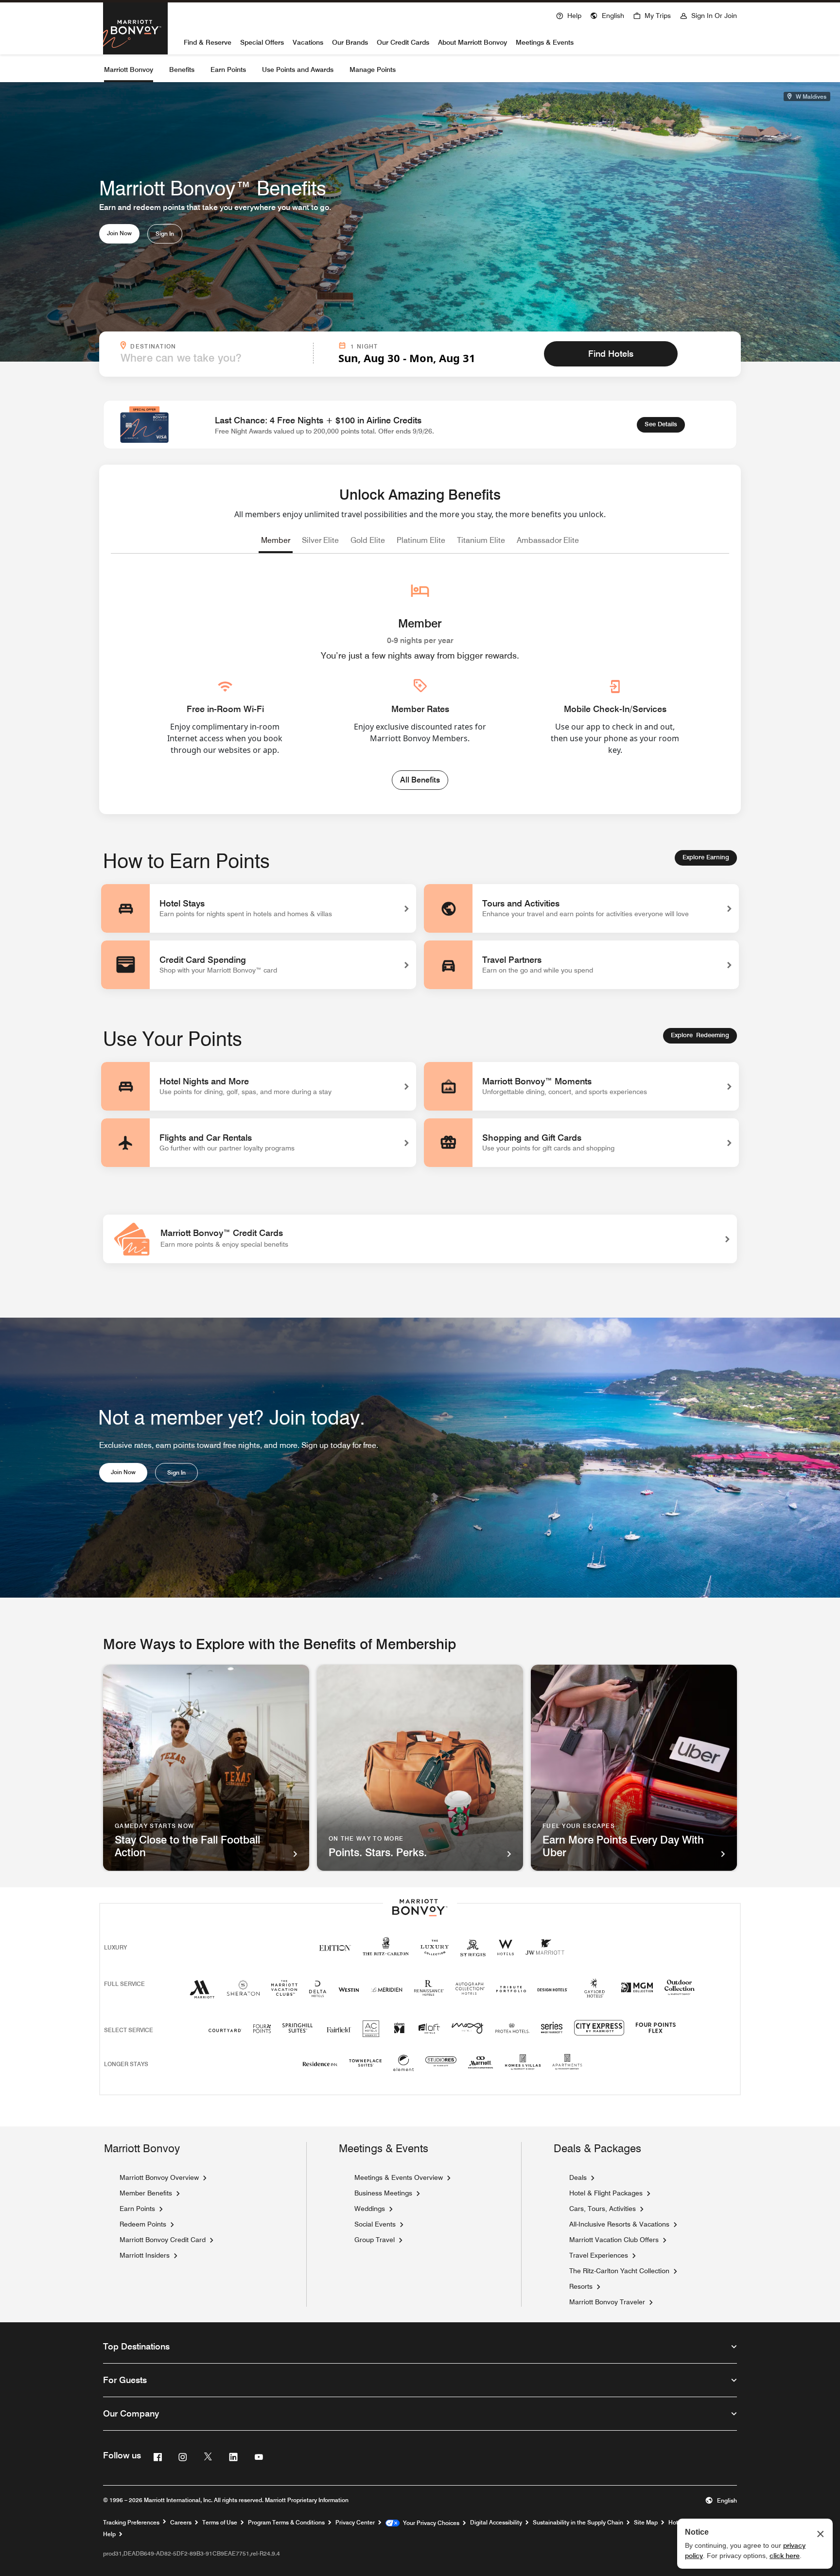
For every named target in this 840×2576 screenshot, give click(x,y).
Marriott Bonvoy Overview (159, 2177)
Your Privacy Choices (429, 2523)
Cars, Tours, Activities (603, 2208)
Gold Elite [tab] (368, 540)
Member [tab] (276, 540)
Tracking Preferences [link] (131, 2523)
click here (785, 2556)
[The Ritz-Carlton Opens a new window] (386, 1952)
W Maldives (810, 96)
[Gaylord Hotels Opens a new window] (595, 1998)
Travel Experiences (599, 2255)
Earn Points (137, 2209)
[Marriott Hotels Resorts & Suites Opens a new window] (202, 1993)
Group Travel (375, 2240)
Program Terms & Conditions (286, 2523)
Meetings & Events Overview (399, 2177)
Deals (578, 2177)
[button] (607, 15)
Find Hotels (611, 354)
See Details (665, 424)
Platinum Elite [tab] (421, 540)
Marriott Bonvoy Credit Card (163, 2240)
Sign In (165, 234)
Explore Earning (706, 857)
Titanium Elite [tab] (481, 540)
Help (109, 2534)
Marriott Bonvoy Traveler (607, 2302)
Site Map (646, 2523)
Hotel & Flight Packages (606, 2193)
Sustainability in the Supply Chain (578, 2523)
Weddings (370, 2209)
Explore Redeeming (700, 1035)
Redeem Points (143, 2224)
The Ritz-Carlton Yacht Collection (619, 2271)
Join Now (119, 233)
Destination (219, 346)
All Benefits (420, 780)
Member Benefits (146, 2193)
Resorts (581, 2286)
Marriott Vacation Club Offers (614, 2239)
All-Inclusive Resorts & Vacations (619, 2224)
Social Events (375, 2224)
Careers (181, 2523)
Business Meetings (383, 2193)
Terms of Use (220, 2523)
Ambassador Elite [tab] (548, 540)
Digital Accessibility (496, 2523)
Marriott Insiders (145, 2255)
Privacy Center (355, 2523)
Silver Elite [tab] (320, 540)
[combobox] (214, 358)
